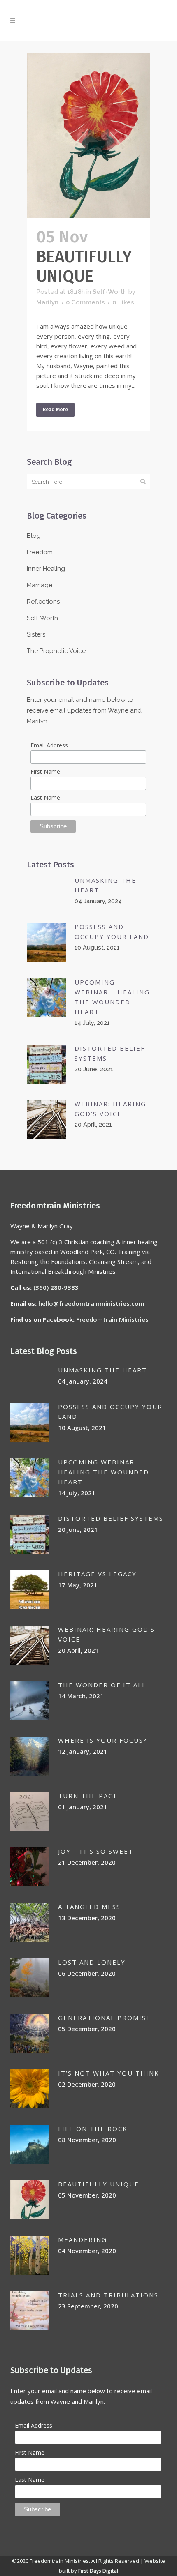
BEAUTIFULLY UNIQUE (84, 267)
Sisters (36, 634)
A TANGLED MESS (89, 1907)
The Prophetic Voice (56, 651)
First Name (45, 771)
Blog (34, 536)
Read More (55, 410)
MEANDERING (83, 2239)
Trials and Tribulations (108, 2295)
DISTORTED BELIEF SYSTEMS (111, 1518)
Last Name (45, 797)
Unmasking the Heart (102, 1370)
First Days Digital (98, 2571)
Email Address (49, 745)
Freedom (40, 552)
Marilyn (47, 302)
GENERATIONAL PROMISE (104, 2018)
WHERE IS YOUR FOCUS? (102, 1740)
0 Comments (85, 302)
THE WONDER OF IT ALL (102, 1685)
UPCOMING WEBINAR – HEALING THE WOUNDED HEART (104, 1472)
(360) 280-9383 (56, 1287)
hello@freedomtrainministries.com (91, 1303)
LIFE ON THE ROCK (93, 2129)
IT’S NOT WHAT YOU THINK (109, 2073)
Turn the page (88, 1796)
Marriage (40, 585)
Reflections (43, 602)
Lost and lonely (92, 1962)
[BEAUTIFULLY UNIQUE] (88, 136)
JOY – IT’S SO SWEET (96, 1851)
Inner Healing (46, 569)
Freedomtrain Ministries (112, 1319)
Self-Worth (110, 292)
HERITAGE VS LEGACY (97, 1574)
